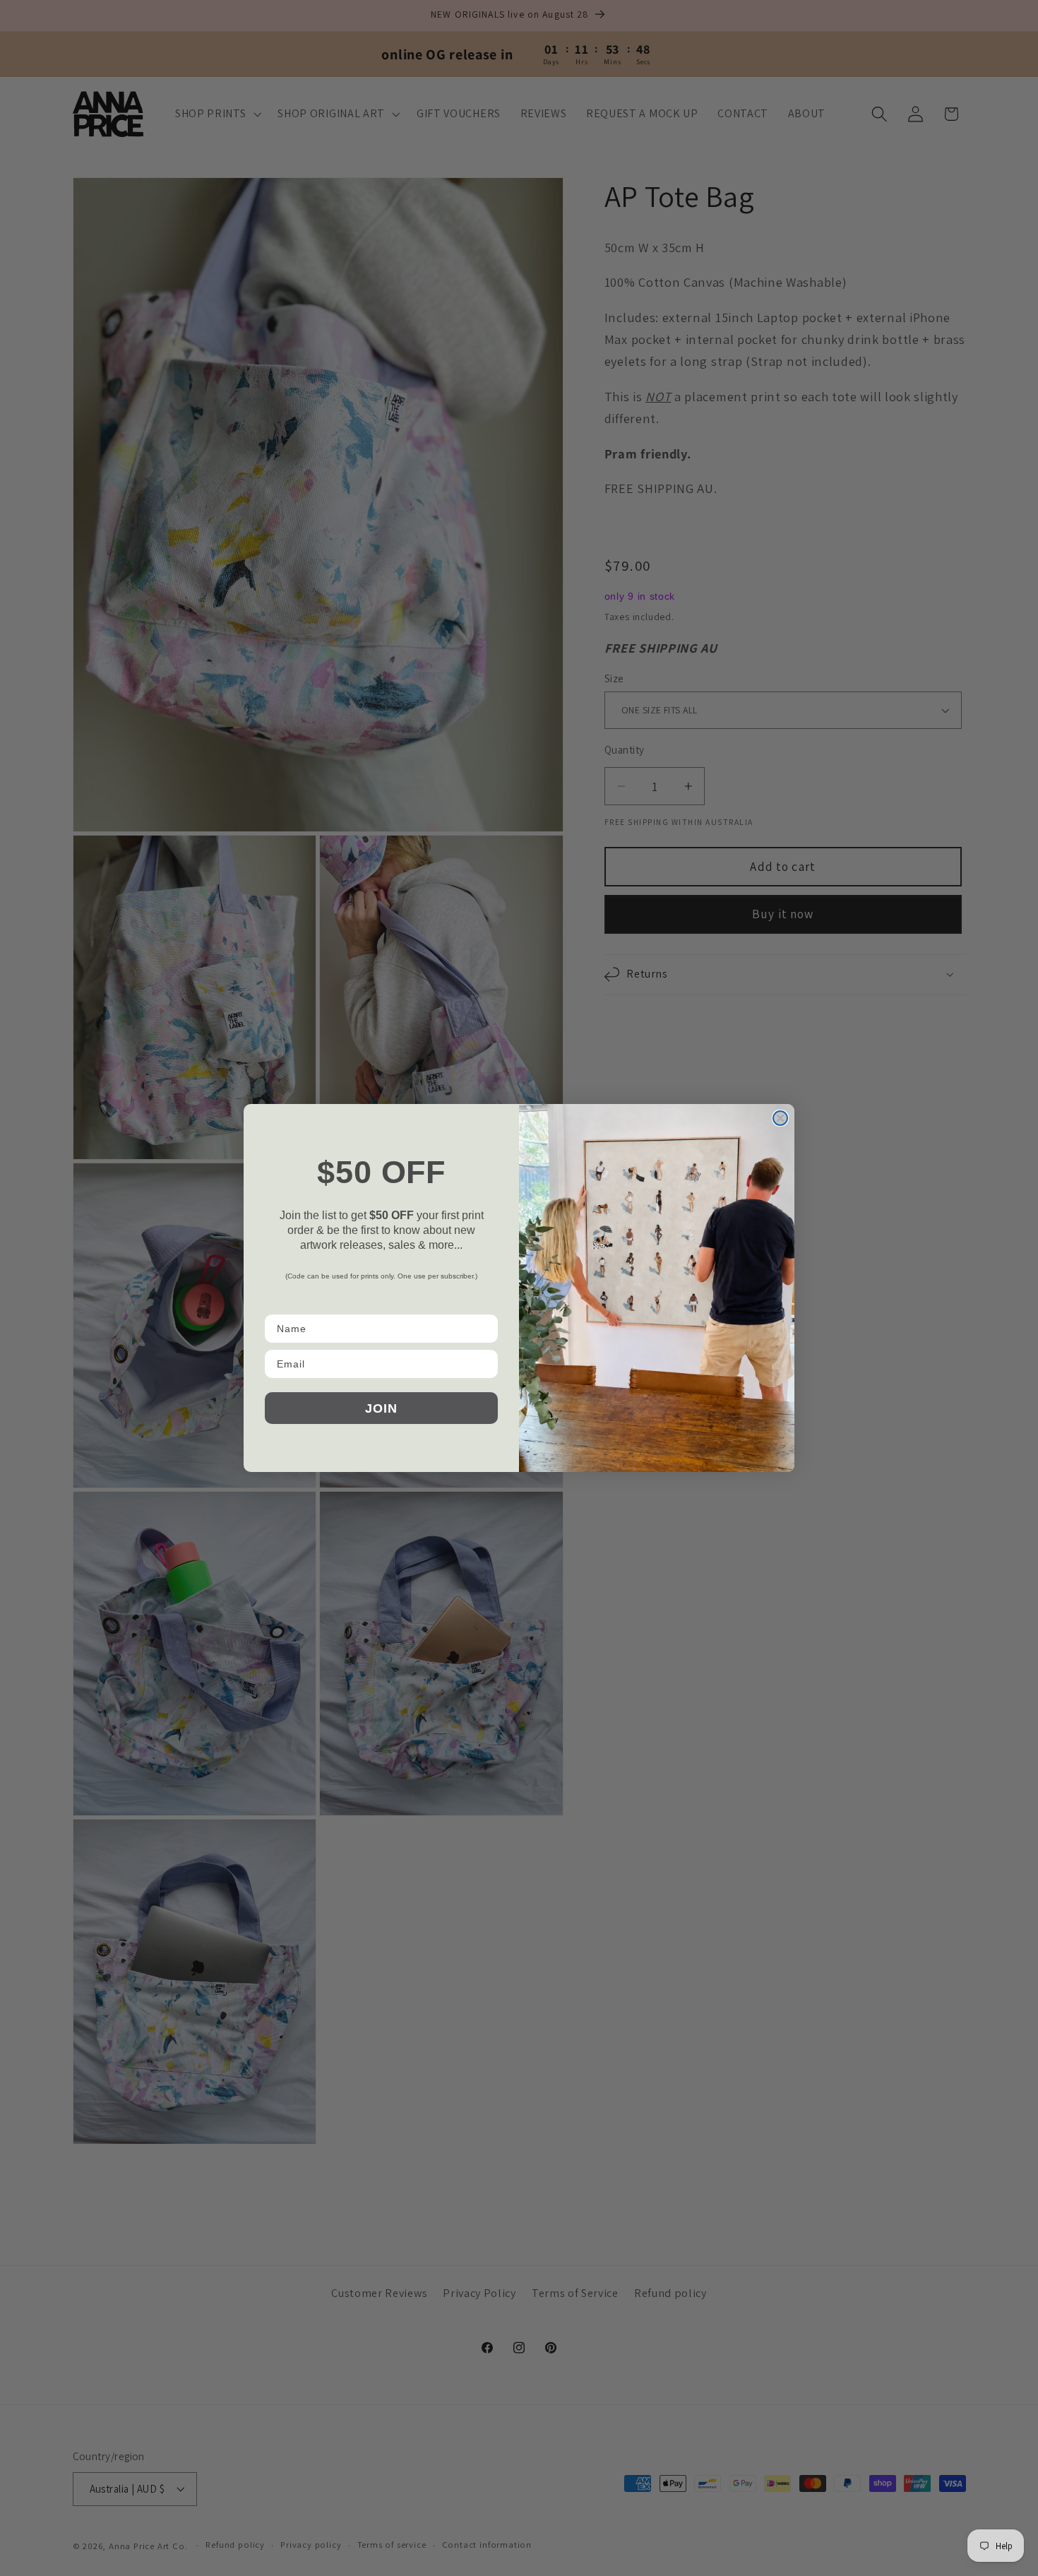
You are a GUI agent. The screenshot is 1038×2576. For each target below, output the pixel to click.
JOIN (381, 1408)
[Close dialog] (780, 1118)
